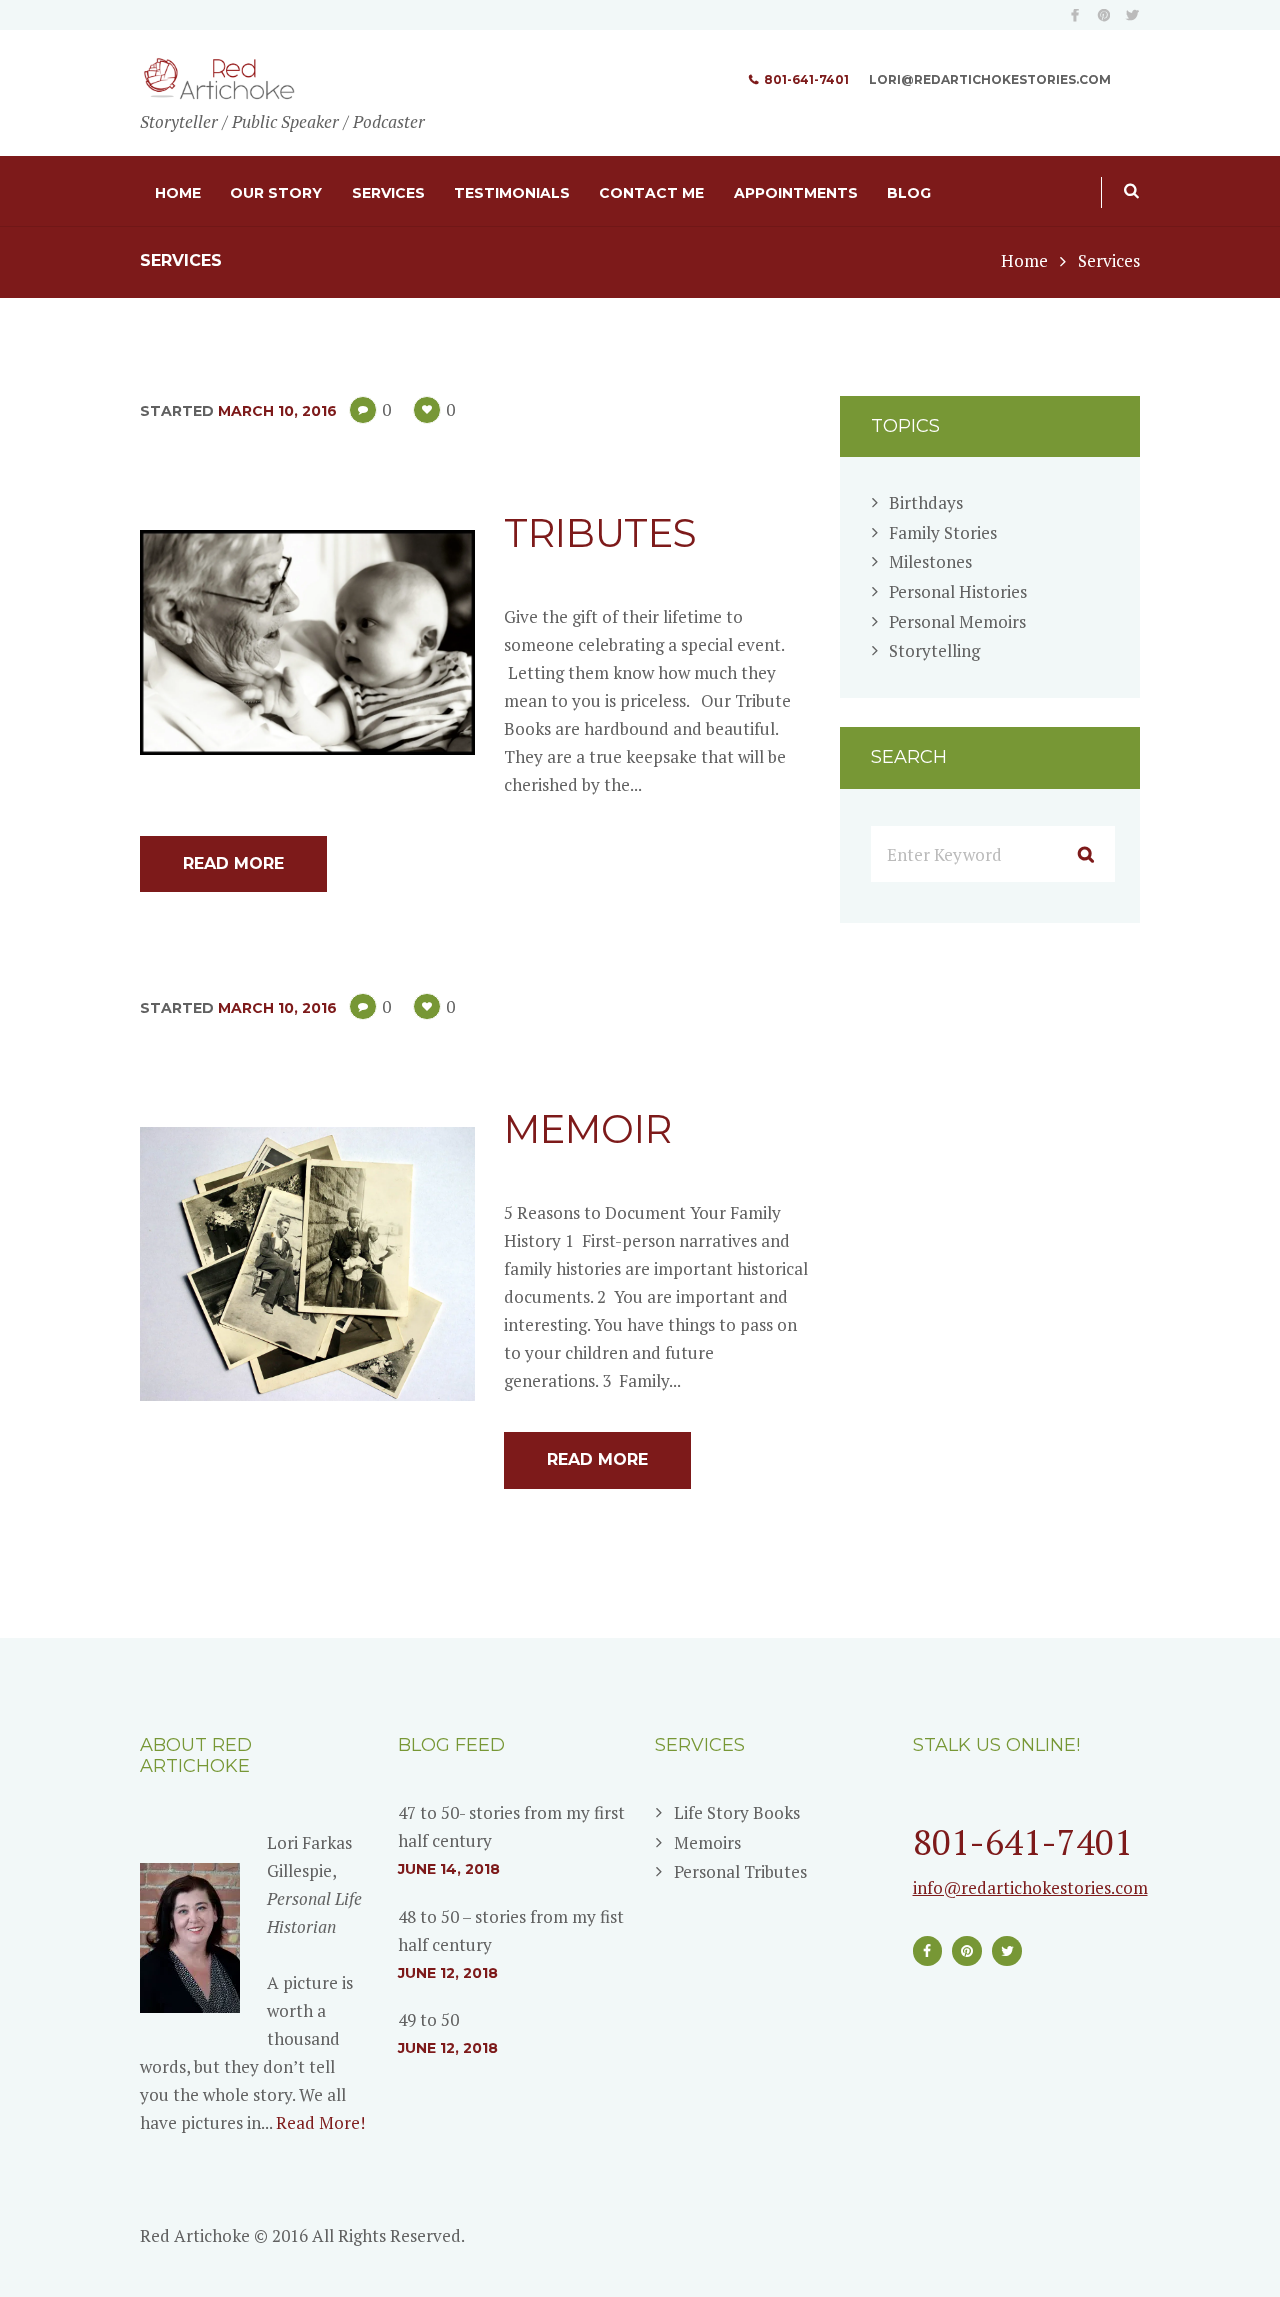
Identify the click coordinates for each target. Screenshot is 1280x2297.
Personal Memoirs (957, 621)
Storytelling (934, 650)
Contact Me (651, 193)
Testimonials (512, 193)
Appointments (796, 193)
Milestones (930, 561)
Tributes (600, 533)
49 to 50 (428, 2019)
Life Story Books (737, 1812)
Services (388, 193)
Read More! (320, 2122)
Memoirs (707, 1842)
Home (178, 193)
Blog (909, 193)
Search (1124, 201)
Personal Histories (958, 591)
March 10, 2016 (277, 411)
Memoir (588, 1129)
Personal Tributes (740, 1871)
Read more (233, 863)
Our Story (276, 193)
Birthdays (926, 502)
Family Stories (943, 532)
